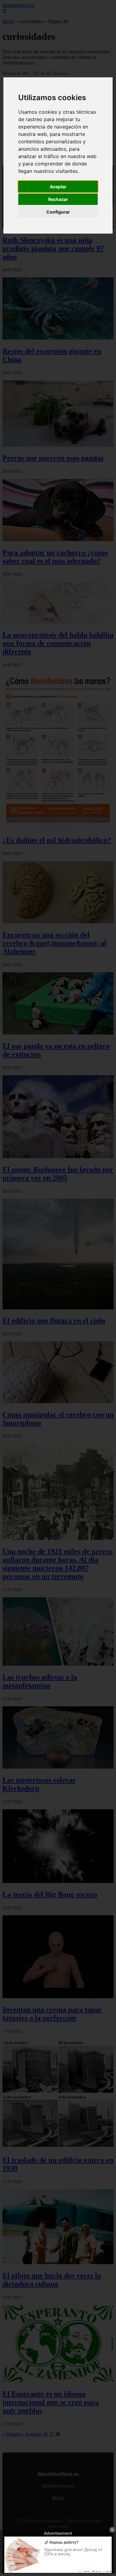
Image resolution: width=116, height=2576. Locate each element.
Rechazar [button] (58, 199)
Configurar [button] (58, 212)
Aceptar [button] (58, 187)
